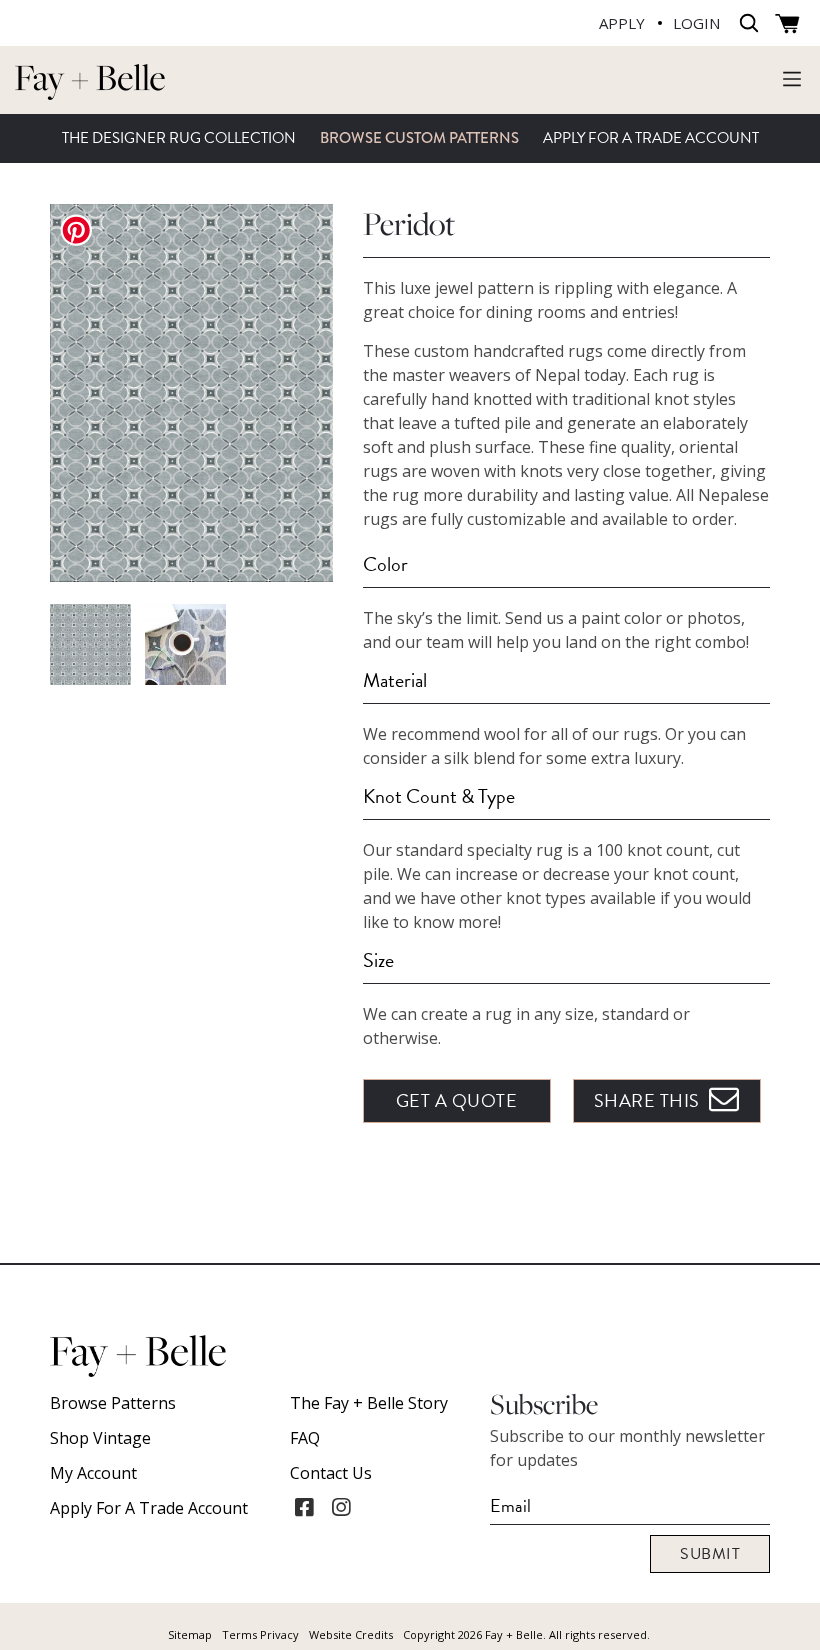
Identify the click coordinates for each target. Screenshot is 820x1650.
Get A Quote (457, 1100)
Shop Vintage (100, 1438)
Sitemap (190, 1634)
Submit (710, 1554)
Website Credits (351, 1634)
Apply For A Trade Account (651, 138)
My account (93, 1473)
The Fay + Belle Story (369, 1403)
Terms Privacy (260, 1634)
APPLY (622, 23)
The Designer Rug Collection (179, 138)
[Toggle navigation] (792, 78)
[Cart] (787, 24)
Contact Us (331, 1473)
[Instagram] (341, 1507)
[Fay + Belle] (90, 80)
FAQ (305, 1438)
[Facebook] (304, 1507)
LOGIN (696, 23)
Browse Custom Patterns (419, 138)
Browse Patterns (113, 1403)
